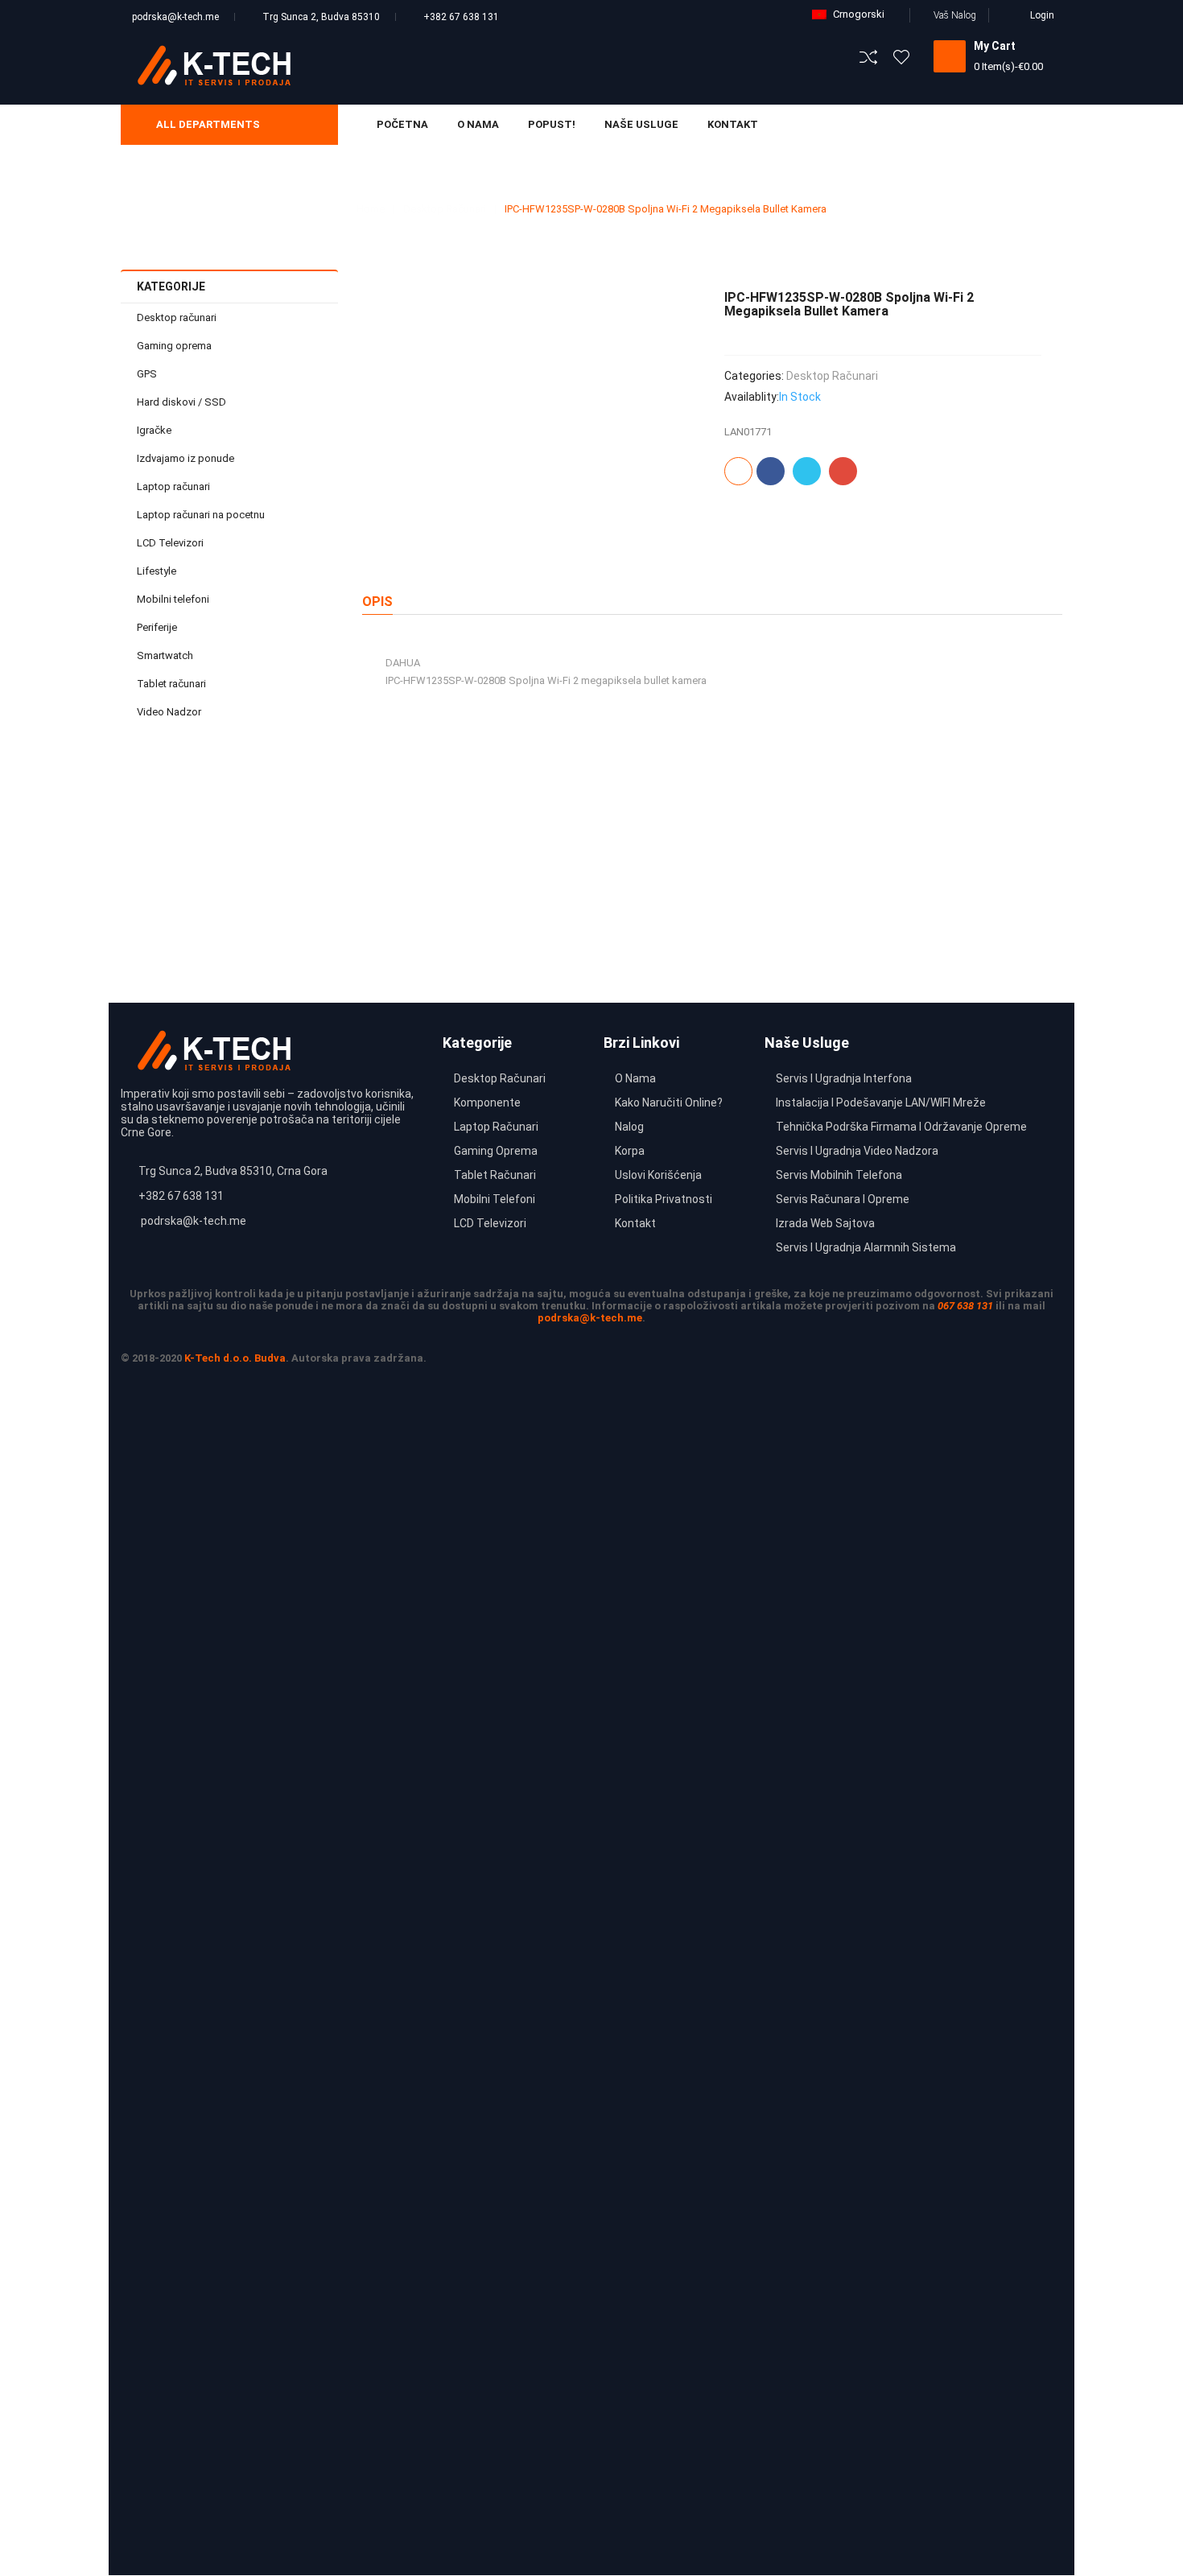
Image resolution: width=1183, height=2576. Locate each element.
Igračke (154, 430)
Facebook (771, 471)
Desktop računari (445, 209)
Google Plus (843, 471)
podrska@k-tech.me (175, 17)
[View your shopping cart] (950, 56)
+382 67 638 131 (461, 17)
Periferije (157, 627)
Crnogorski (859, 14)
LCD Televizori (170, 543)
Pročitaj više (278, 923)
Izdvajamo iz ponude (185, 458)
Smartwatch (165, 655)
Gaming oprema (174, 346)
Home (371, 209)
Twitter (807, 471)
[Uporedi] (738, 471)
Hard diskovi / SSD (181, 402)
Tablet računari (171, 684)
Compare (297, 889)
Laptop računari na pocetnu (201, 515)
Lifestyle (157, 571)
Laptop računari (173, 486)
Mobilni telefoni (173, 599)
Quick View (297, 853)
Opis (377, 602)
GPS (147, 374)
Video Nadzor (169, 712)
